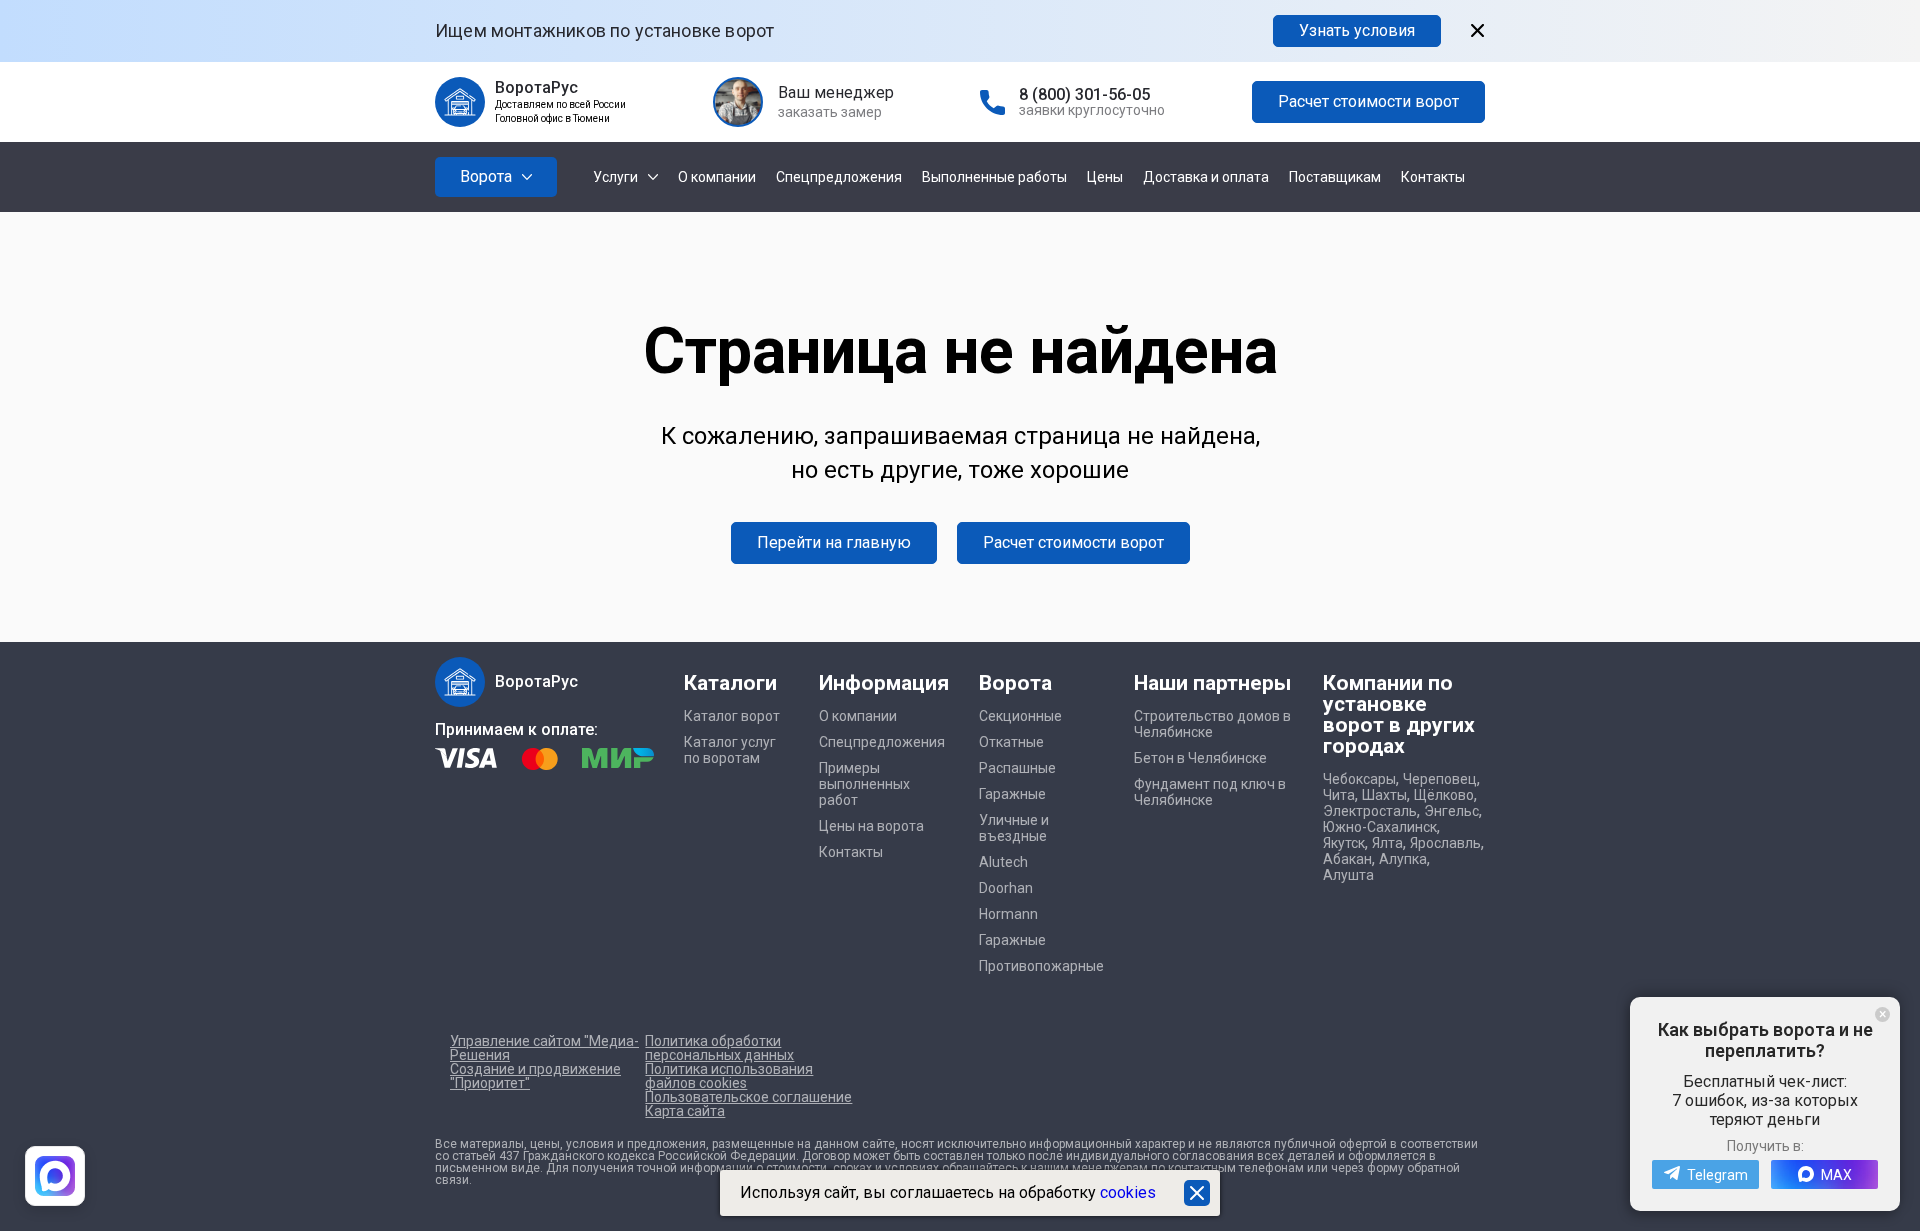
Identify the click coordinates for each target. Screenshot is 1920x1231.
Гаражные (1012, 794)
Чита (1339, 795)
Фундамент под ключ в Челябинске (1210, 792)
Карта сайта (685, 1111)
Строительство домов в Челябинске (1212, 724)
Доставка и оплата (1206, 177)
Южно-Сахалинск (1380, 827)
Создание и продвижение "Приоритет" (535, 1076)
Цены (1105, 177)
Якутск (1344, 843)
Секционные (1020, 716)
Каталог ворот (732, 716)
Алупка (1403, 859)
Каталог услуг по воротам (730, 750)
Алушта (1348, 875)
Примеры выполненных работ (864, 784)
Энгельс (1451, 811)
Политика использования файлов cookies (729, 1076)
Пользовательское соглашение (748, 1097)
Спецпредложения (839, 177)
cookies (1128, 1192)
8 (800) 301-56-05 (1084, 94)
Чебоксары (1359, 779)
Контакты (1433, 177)
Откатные (1011, 742)
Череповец (1440, 779)
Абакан (1347, 859)
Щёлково (1444, 795)
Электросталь (1370, 811)
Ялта (1387, 843)
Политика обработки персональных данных (719, 1048)
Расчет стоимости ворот (1368, 101)
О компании (717, 177)
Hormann (1008, 914)
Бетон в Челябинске (1200, 758)
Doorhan (1006, 888)
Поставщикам (1335, 177)
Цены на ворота (871, 826)
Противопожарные (1041, 966)
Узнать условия (1357, 30)
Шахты (1384, 795)
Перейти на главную (834, 542)
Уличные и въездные (1014, 828)
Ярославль (1445, 843)
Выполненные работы (994, 177)
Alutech (1003, 862)
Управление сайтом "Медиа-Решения (544, 1048)
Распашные (1017, 768)
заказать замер (830, 112)
